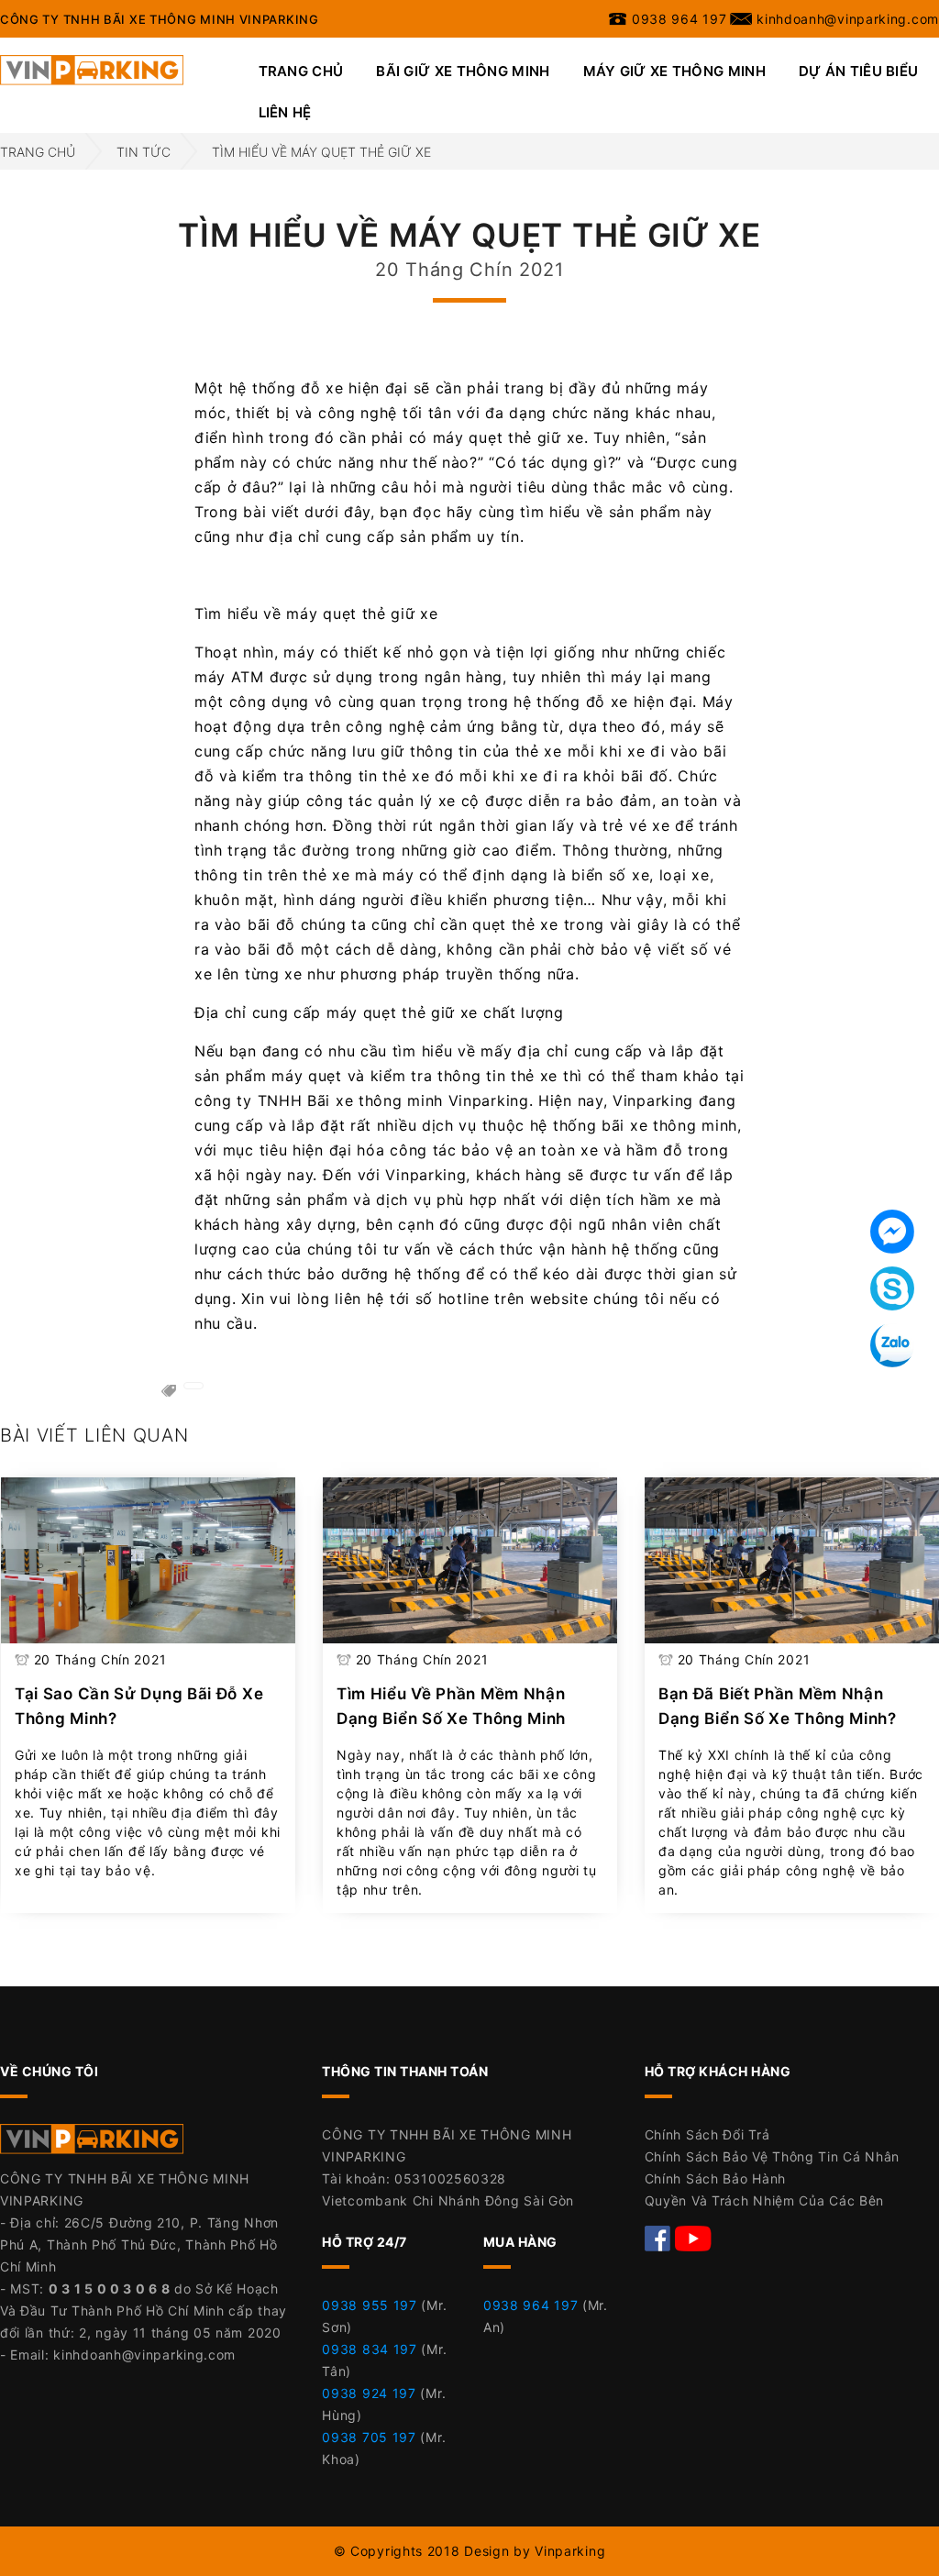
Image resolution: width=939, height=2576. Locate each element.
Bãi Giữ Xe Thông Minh (463, 71)
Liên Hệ (285, 112)
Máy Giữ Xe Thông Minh (674, 71)
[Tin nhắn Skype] (892, 1288)
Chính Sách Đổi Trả (707, 2134)
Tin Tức (144, 152)
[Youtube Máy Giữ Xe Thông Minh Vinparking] (693, 2238)
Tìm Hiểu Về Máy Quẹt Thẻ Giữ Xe (321, 152)
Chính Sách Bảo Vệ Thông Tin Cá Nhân (773, 2156)
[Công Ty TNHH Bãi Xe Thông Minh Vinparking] (92, 69)
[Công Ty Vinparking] (92, 2145)
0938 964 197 (530, 2305)
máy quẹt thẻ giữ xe (508, 437)
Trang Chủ (301, 71)
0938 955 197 (369, 2305)
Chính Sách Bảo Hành (715, 2178)
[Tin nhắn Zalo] (892, 1345)
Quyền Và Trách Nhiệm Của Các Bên (764, 2200)
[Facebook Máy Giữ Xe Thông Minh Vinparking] (660, 2238)
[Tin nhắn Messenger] (892, 1232)
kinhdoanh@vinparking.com (144, 2355)
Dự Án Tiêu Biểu (859, 71)
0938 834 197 (369, 2349)
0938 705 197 (369, 2437)
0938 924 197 (369, 2393)
